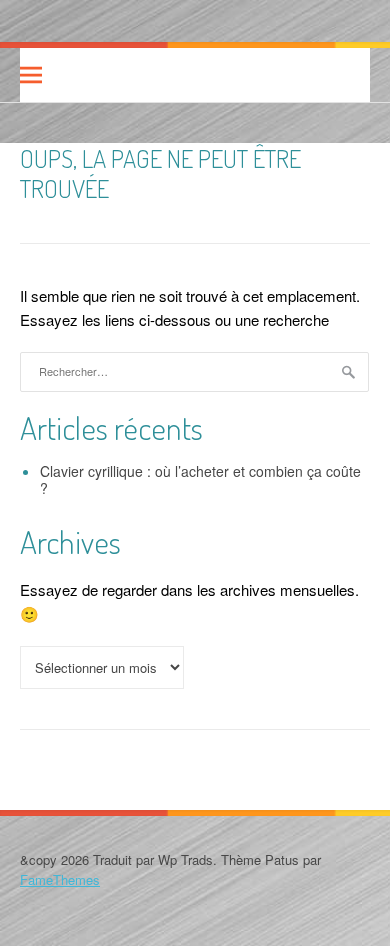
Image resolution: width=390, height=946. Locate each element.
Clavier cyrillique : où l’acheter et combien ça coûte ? (200, 479)
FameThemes (60, 879)
